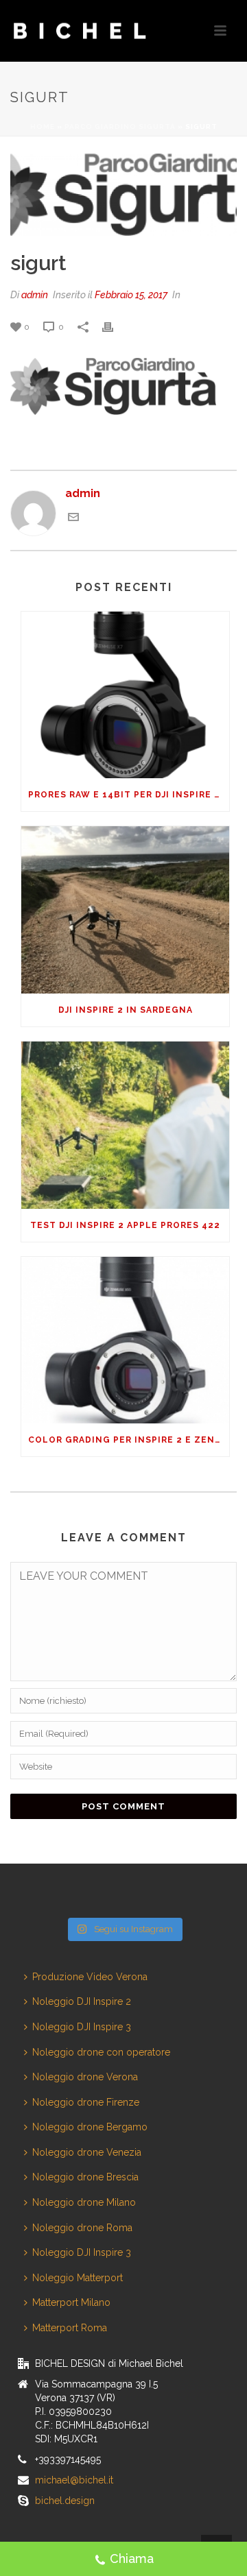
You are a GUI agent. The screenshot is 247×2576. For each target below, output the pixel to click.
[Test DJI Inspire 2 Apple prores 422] (125, 1125)
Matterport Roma (70, 2328)
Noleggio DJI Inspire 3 (82, 2027)
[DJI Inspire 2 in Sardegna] (125, 910)
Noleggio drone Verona (85, 2077)
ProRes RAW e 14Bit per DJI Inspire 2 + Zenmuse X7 (129, 795)
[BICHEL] (66, 31)
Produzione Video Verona (90, 1977)
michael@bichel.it (74, 2480)
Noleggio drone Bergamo (90, 2127)
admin (35, 295)
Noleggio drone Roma (82, 2228)
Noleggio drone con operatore (101, 2052)
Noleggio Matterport (78, 2278)
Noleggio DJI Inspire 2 (82, 2001)
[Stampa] (115, 327)
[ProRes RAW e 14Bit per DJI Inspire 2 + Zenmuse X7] (125, 695)
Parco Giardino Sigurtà (120, 127)
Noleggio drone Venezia (87, 2152)
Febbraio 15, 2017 (131, 295)
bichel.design (65, 2501)
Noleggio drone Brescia (85, 2177)
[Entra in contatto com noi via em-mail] (73, 519)
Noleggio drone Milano (84, 2202)
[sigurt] (123, 195)
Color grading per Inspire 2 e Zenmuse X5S (129, 1440)
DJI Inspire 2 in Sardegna (126, 1010)
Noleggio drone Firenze (86, 2102)
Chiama (132, 2559)
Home (43, 127)
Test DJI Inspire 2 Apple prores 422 (125, 1225)
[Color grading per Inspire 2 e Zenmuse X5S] (125, 1340)
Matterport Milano (71, 2302)
